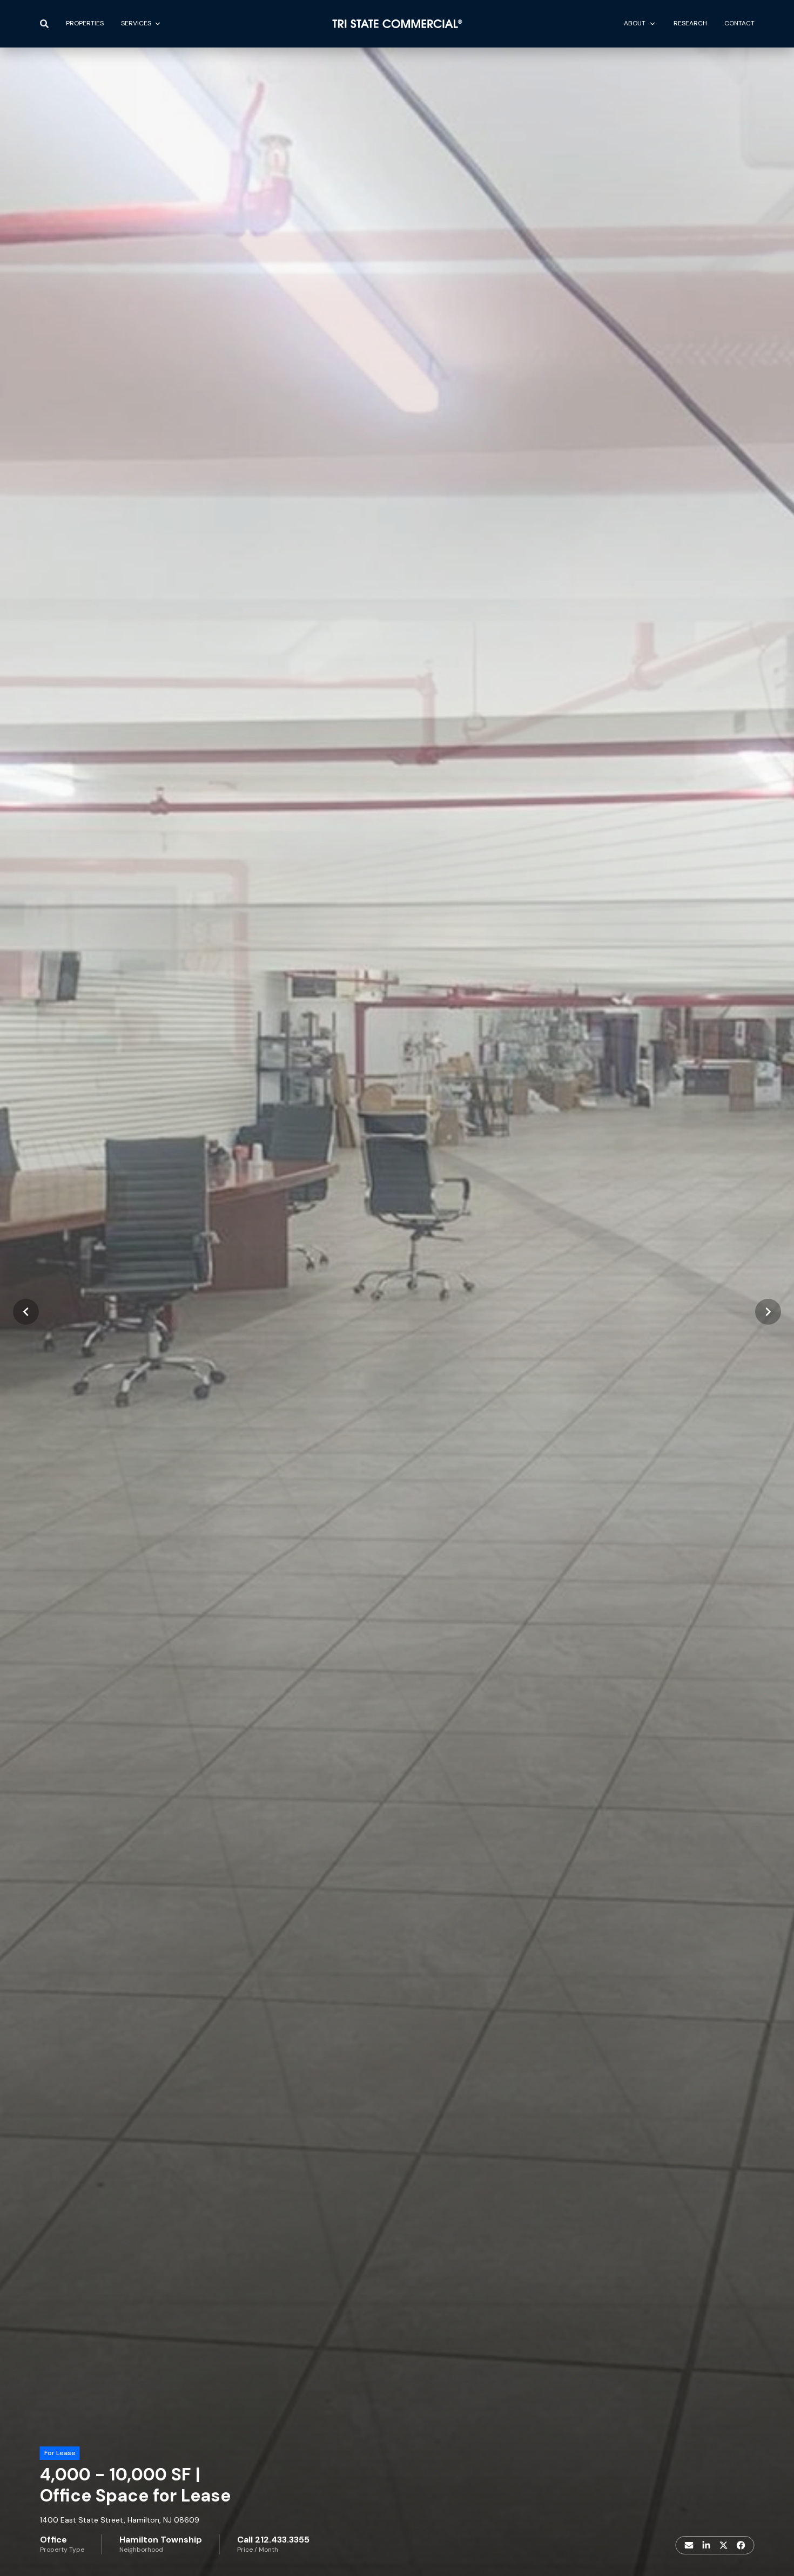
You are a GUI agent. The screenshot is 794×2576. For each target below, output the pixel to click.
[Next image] (768, 1312)
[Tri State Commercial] (397, 24)
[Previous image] (26, 1312)
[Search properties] (44, 24)
